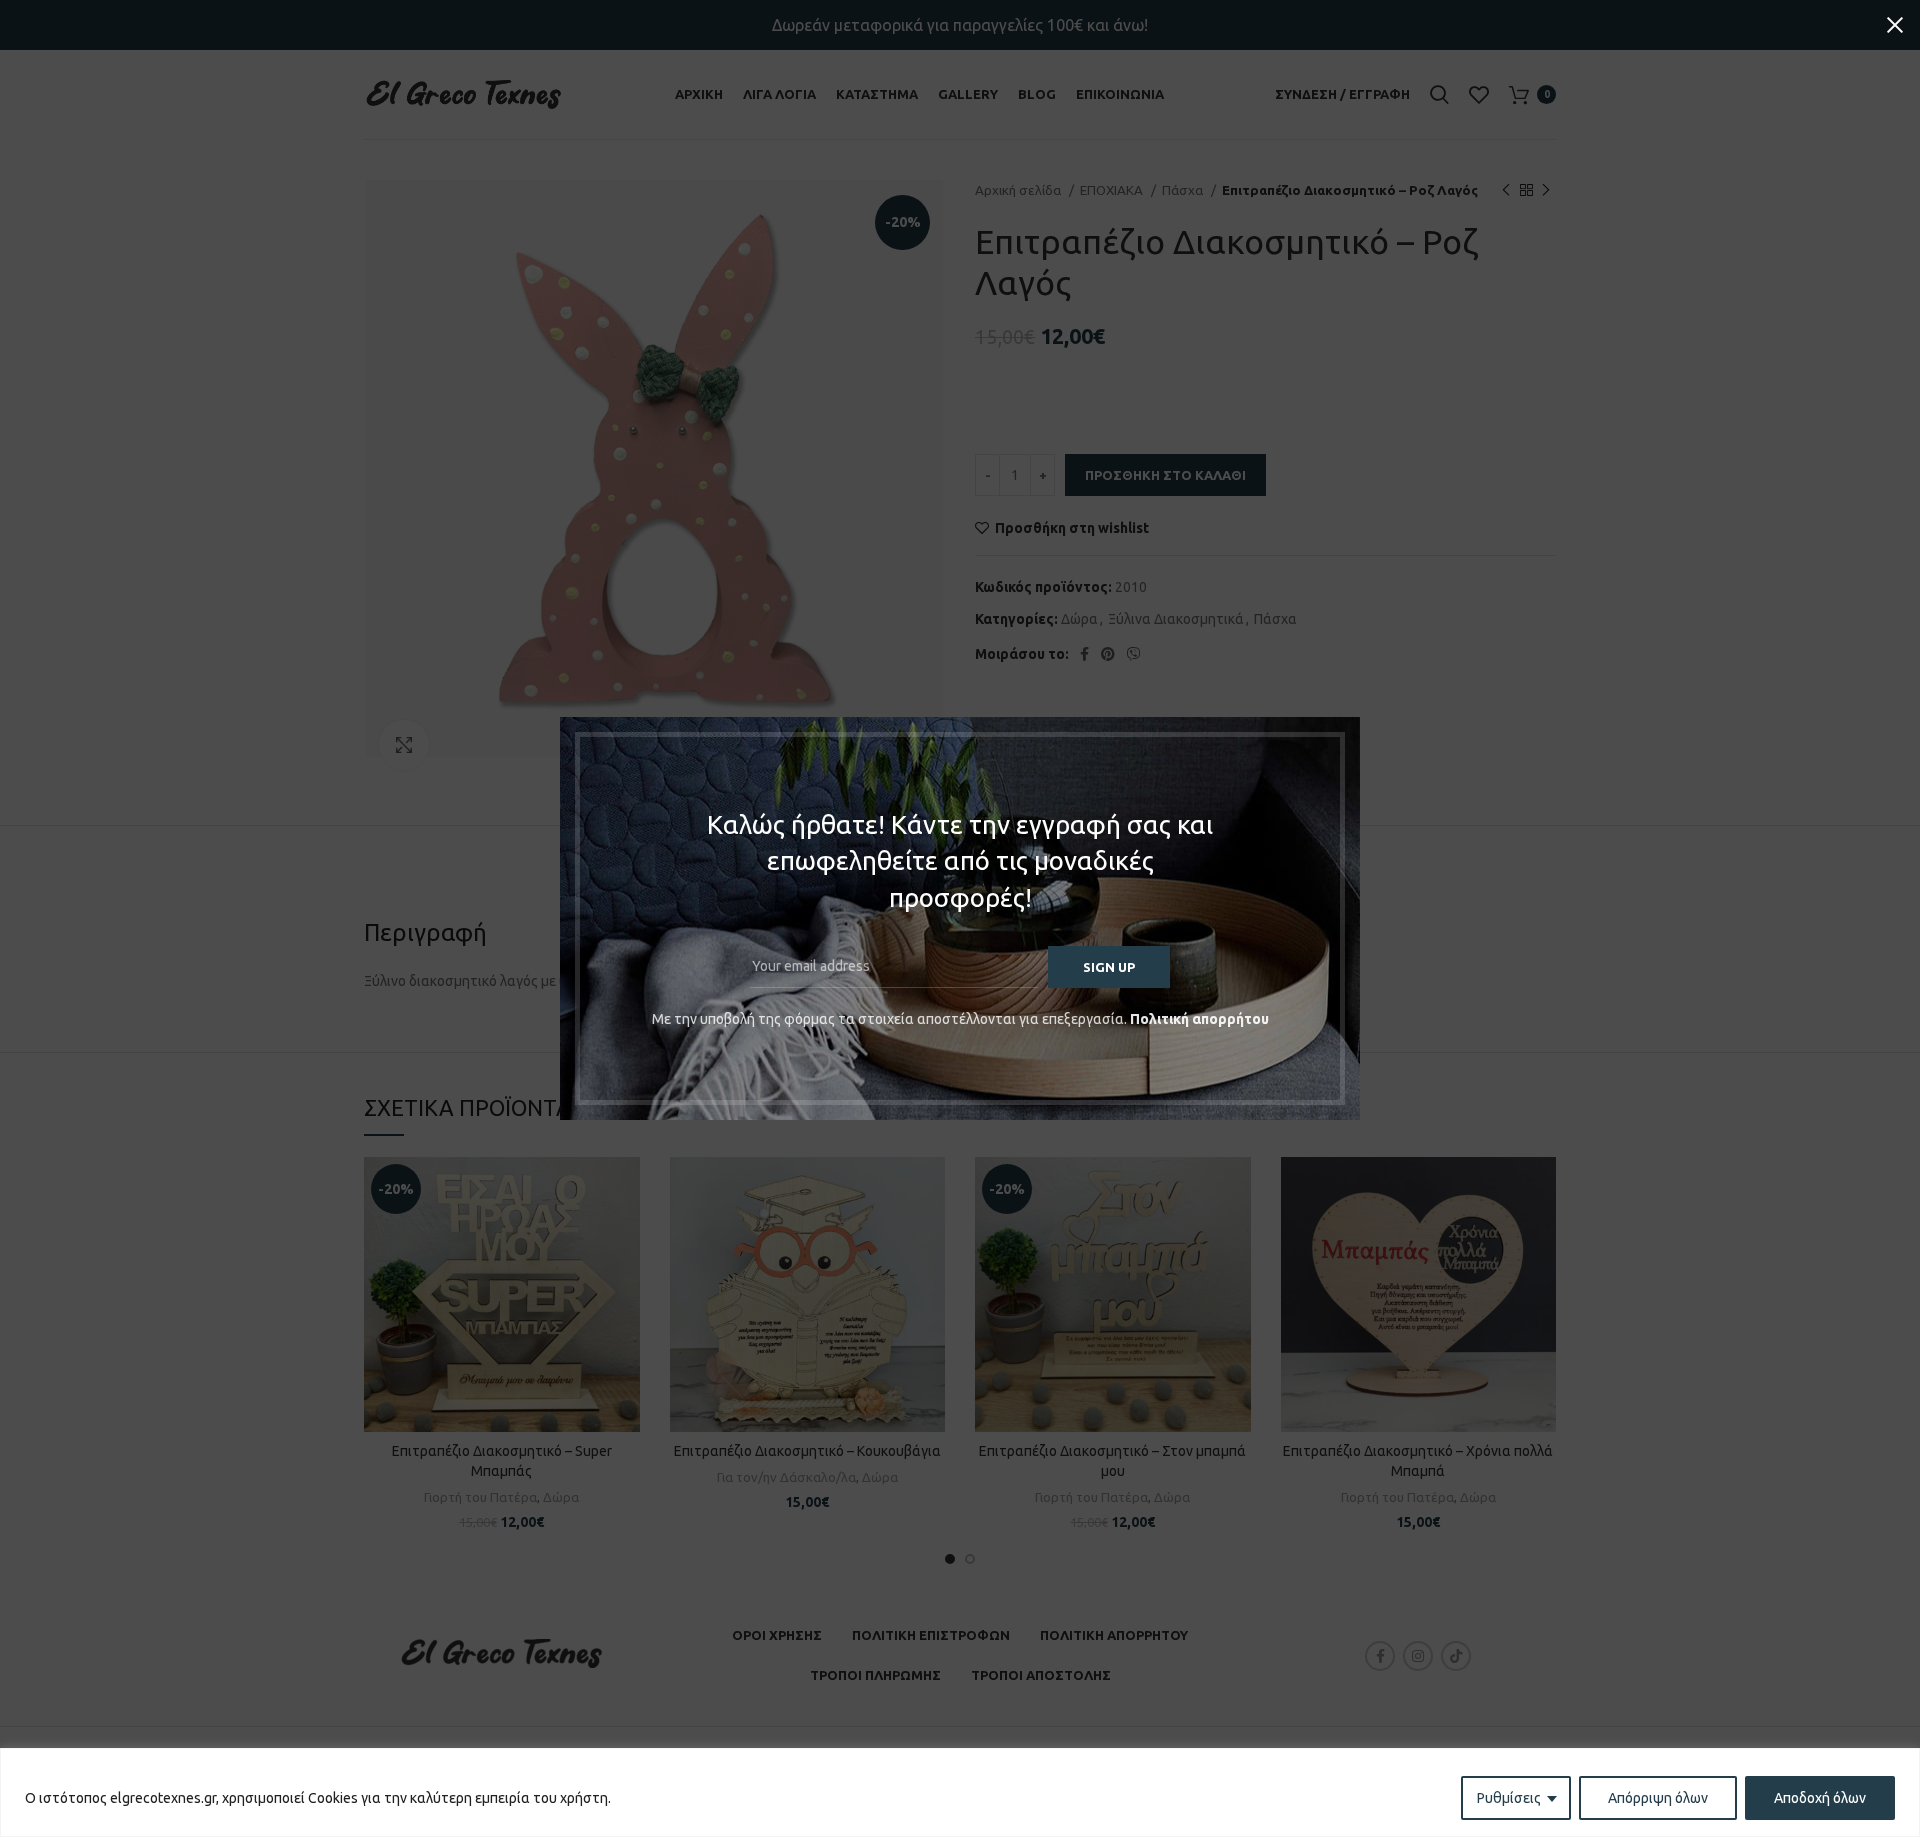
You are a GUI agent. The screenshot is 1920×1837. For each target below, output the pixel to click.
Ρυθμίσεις (1509, 1798)
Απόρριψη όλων (1658, 1798)
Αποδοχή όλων (1820, 1798)
